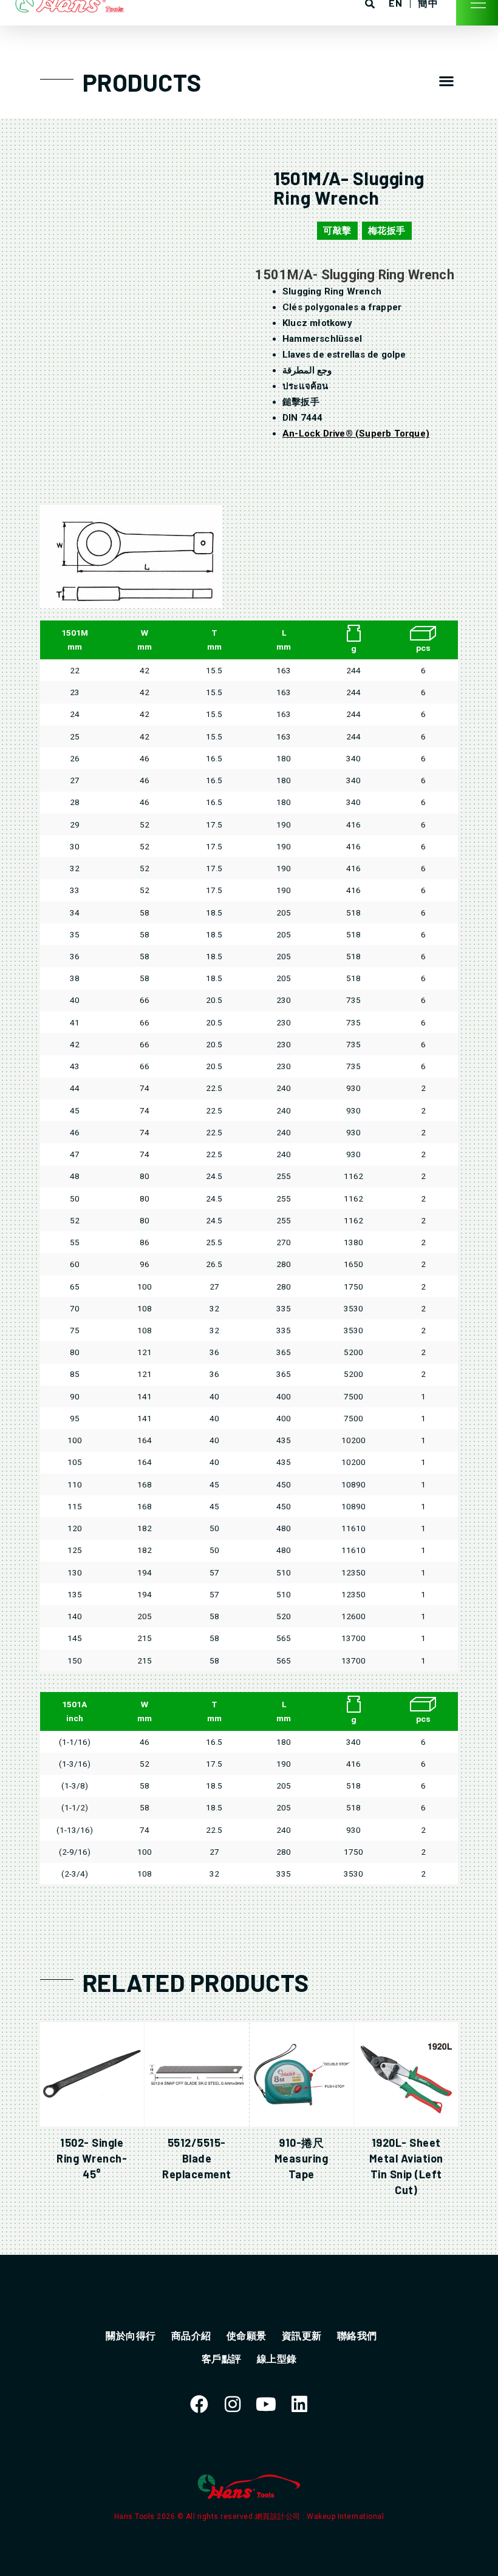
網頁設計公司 (279, 2517)
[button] (446, 81)
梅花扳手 (387, 231)
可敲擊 (337, 231)
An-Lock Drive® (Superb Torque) (356, 433)
